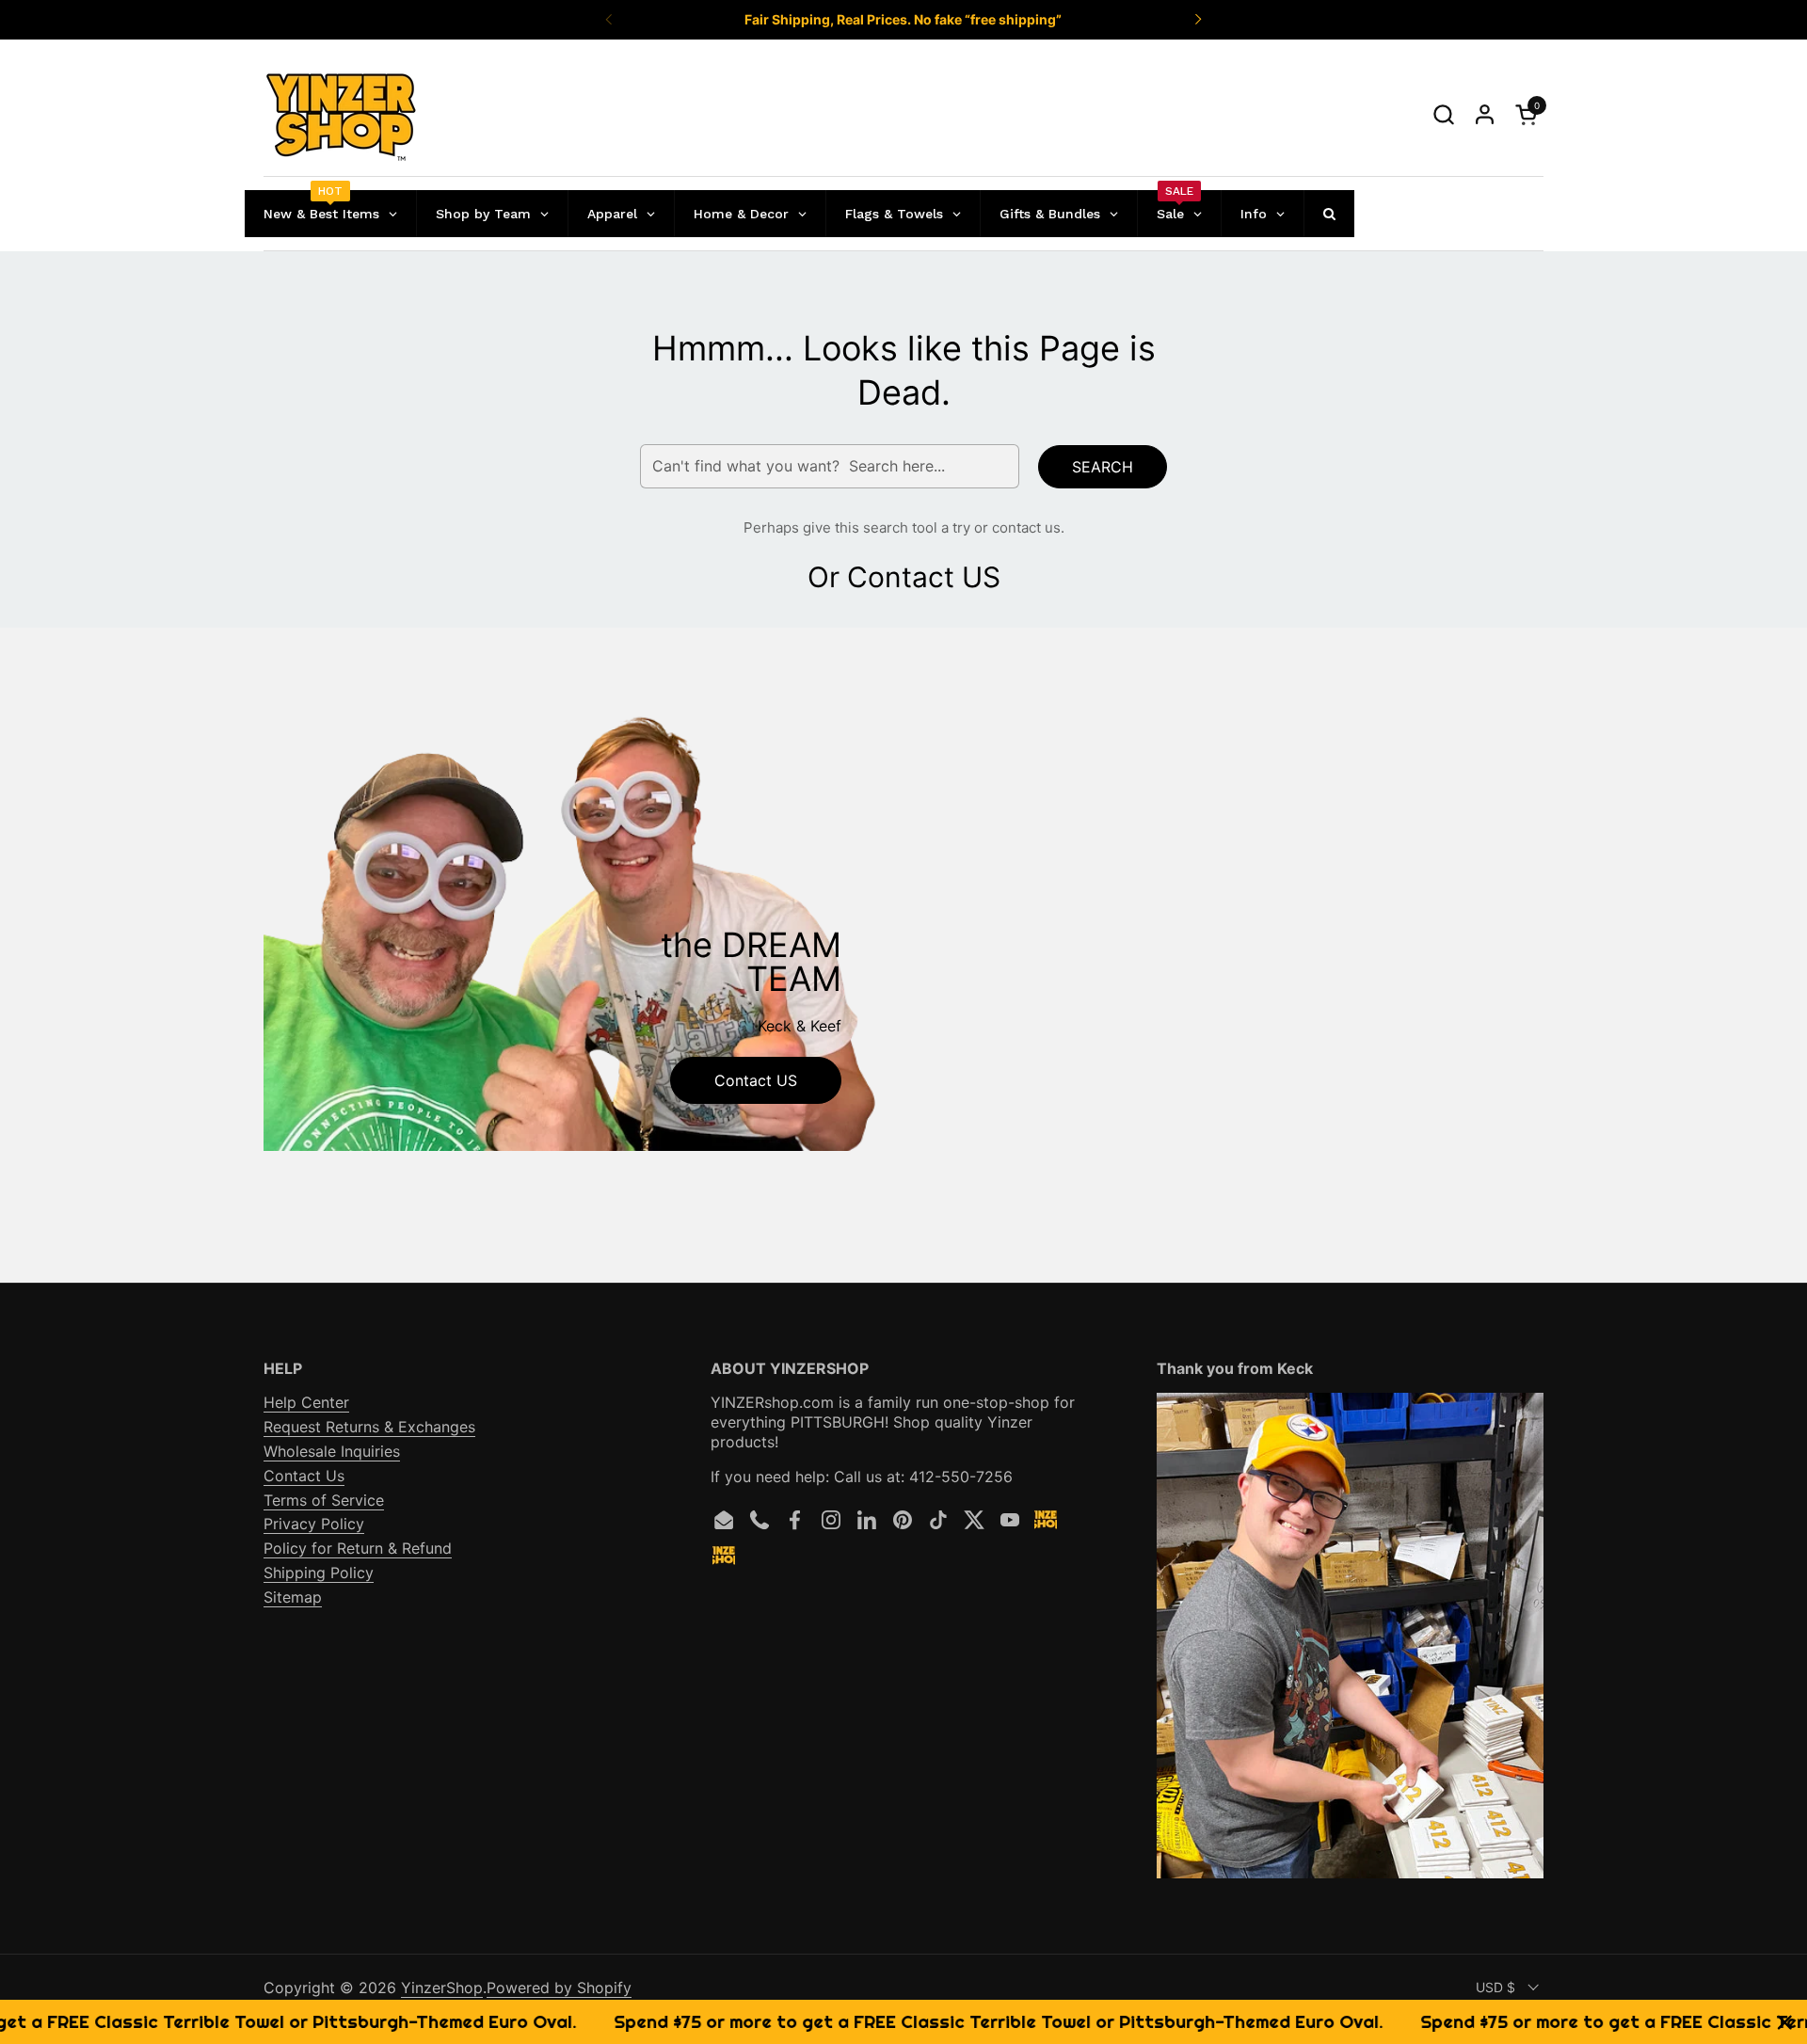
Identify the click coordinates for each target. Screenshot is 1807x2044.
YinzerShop (442, 1988)
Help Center (306, 1402)
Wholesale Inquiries (332, 1451)
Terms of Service (324, 1500)
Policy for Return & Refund (358, 1548)
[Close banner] (1785, 2022)
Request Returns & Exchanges (369, 1427)
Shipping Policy (319, 1573)
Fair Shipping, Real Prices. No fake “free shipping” (903, 19)
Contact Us (304, 1476)
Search (1103, 467)
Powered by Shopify (559, 1988)
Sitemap (293, 1597)
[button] (1443, 114)
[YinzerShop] (342, 115)
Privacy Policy (314, 1524)
